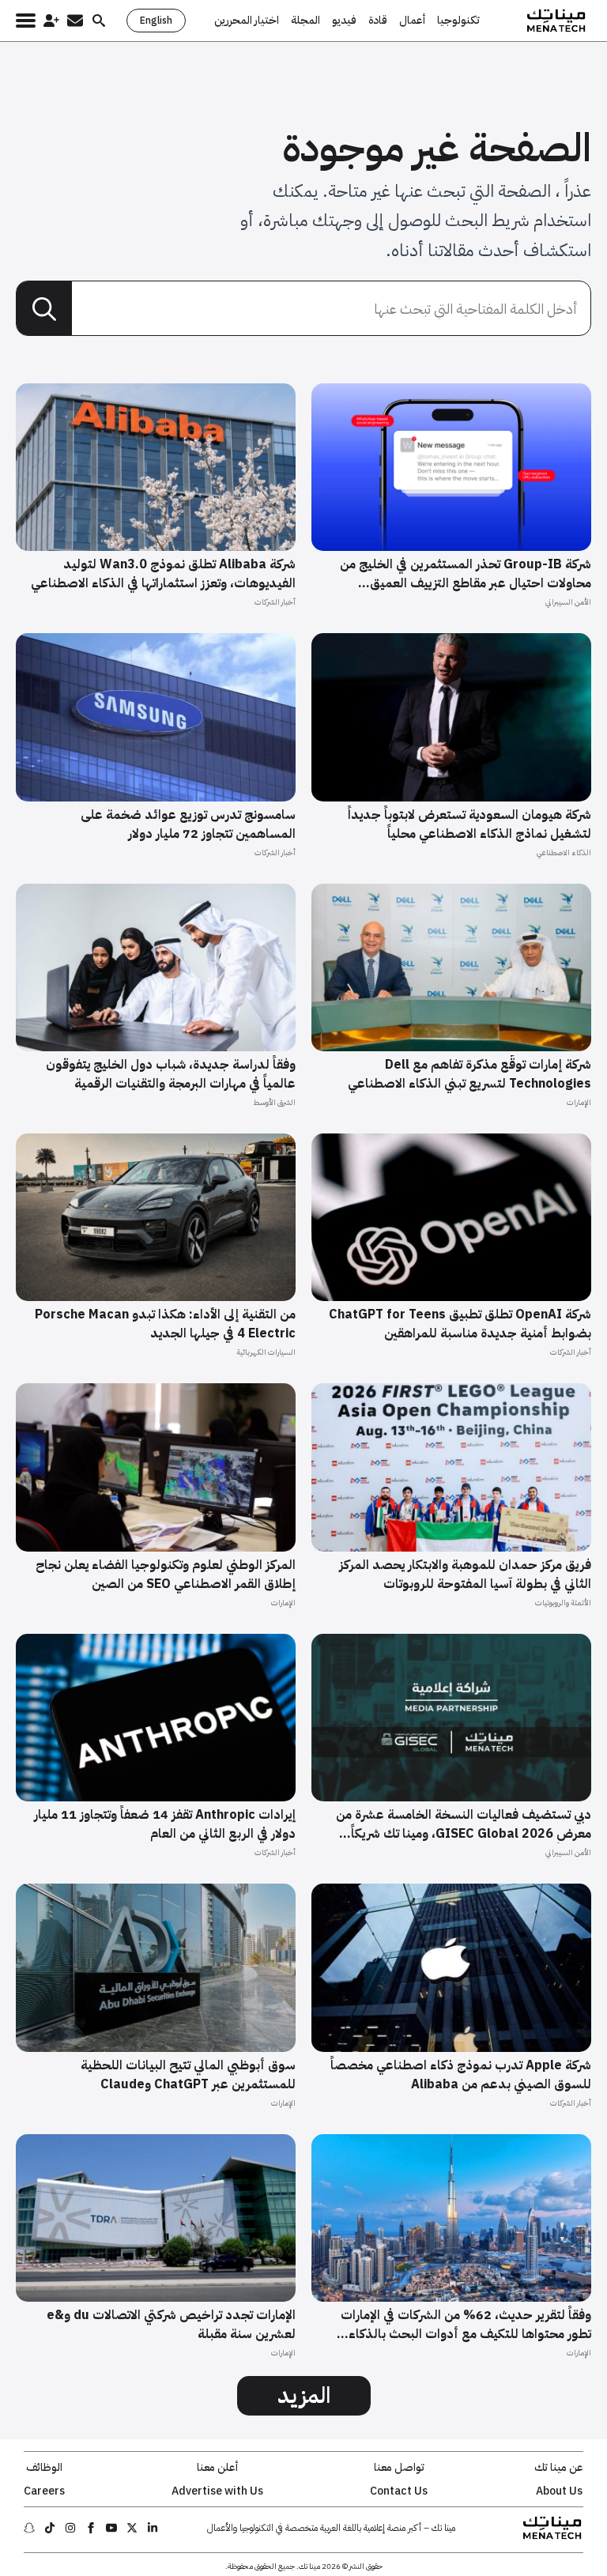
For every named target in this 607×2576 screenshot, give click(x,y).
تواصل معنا (399, 2468)
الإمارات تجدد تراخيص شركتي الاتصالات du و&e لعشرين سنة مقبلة (171, 2325)
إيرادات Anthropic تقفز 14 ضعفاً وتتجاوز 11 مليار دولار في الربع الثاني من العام (165, 1824)
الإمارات (579, 1102)
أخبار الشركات (275, 602)
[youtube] (111, 2528)
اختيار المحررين (247, 21)
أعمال (412, 21)
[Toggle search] (99, 21)
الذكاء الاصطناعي (564, 852)
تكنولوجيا (458, 21)
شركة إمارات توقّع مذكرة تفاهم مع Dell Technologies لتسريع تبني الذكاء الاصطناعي (469, 1074)
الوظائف (44, 2468)
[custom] (153, 2528)
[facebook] (91, 2528)
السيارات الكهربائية (266, 1352)
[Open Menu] (26, 21)
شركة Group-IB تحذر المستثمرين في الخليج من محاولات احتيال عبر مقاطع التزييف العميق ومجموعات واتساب (466, 574)
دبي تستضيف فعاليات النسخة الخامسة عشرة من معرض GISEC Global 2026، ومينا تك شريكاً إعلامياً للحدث (464, 1824)
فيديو (344, 21)
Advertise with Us (217, 2491)
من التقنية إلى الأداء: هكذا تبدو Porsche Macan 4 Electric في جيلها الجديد (165, 1324)
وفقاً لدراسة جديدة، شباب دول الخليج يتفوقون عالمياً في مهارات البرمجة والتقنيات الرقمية (171, 1074)
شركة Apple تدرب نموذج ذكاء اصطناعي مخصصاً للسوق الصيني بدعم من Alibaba (461, 2075)
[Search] (44, 309)
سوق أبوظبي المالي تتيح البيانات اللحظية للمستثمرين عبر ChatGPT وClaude (188, 2075)
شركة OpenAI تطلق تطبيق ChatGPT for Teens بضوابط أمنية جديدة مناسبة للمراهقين (460, 1324)
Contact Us (399, 2491)
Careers (44, 2491)
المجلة (305, 21)
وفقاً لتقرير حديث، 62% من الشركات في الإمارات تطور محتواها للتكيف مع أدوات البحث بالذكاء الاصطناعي (466, 2325)
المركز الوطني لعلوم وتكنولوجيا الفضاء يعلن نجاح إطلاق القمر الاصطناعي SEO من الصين (166, 1575)
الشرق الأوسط (274, 1102)
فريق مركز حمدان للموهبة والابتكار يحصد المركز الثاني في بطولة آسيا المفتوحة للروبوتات (465, 1575)
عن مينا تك (559, 2468)
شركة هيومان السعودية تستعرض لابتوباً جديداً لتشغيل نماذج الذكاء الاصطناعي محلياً (469, 824)
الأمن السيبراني (568, 602)
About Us (559, 2491)
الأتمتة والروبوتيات (563, 1603)
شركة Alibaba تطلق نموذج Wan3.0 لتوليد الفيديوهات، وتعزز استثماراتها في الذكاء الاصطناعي (163, 574)
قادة (378, 21)
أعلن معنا (217, 2468)
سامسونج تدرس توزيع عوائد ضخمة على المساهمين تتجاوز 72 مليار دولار (188, 824)
